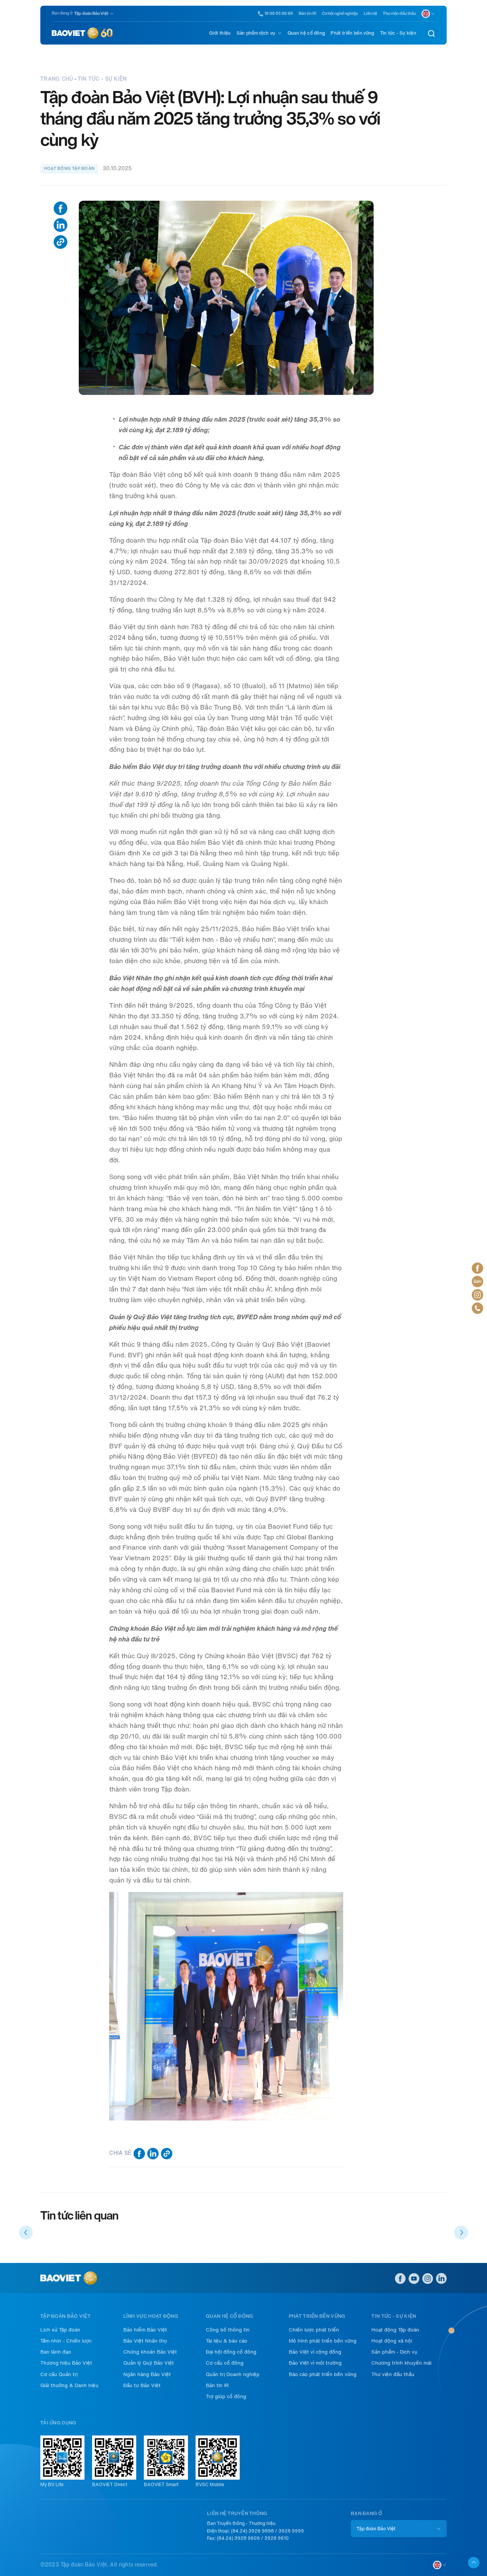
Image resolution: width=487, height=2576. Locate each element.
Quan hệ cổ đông (306, 33)
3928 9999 (291, 2531)
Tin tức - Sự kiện (398, 33)
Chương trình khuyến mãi (401, 2363)
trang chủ (57, 79)
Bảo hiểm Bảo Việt (145, 2330)
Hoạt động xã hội (392, 2341)
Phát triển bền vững (352, 33)
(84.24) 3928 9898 (252, 2531)
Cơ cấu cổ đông (225, 2363)
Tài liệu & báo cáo (227, 2341)
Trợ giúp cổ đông (226, 2396)
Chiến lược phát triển (314, 2330)
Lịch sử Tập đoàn (60, 2330)
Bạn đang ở (62, 13)
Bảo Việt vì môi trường (315, 2363)
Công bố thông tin (228, 2330)
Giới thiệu (220, 33)
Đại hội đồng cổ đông (231, 2352)
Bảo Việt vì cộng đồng (315, 2352)
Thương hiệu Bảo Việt (66, 2363)
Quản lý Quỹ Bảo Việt (149, 2363)
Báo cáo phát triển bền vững (323, 2374)
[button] (26, 2232)
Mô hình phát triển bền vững (323, 2341)
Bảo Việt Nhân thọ (145, 2341)
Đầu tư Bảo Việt (142, 2385)
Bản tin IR (307, 14)
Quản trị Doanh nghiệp (233, 2374)
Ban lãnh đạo (56, 2352)
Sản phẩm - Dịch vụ (394, 2352)
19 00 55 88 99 (279, 14)
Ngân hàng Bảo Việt (147, 2374)
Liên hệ (370, 14)
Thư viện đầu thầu (399, 14)
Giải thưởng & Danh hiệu (69, 2385)
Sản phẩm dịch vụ (256, 33)
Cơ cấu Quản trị (59, 2374)
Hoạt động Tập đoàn (395, 2330)
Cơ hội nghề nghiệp (340, 14)
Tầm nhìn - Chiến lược (66, 2341)
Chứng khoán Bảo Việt (150, 2352)
